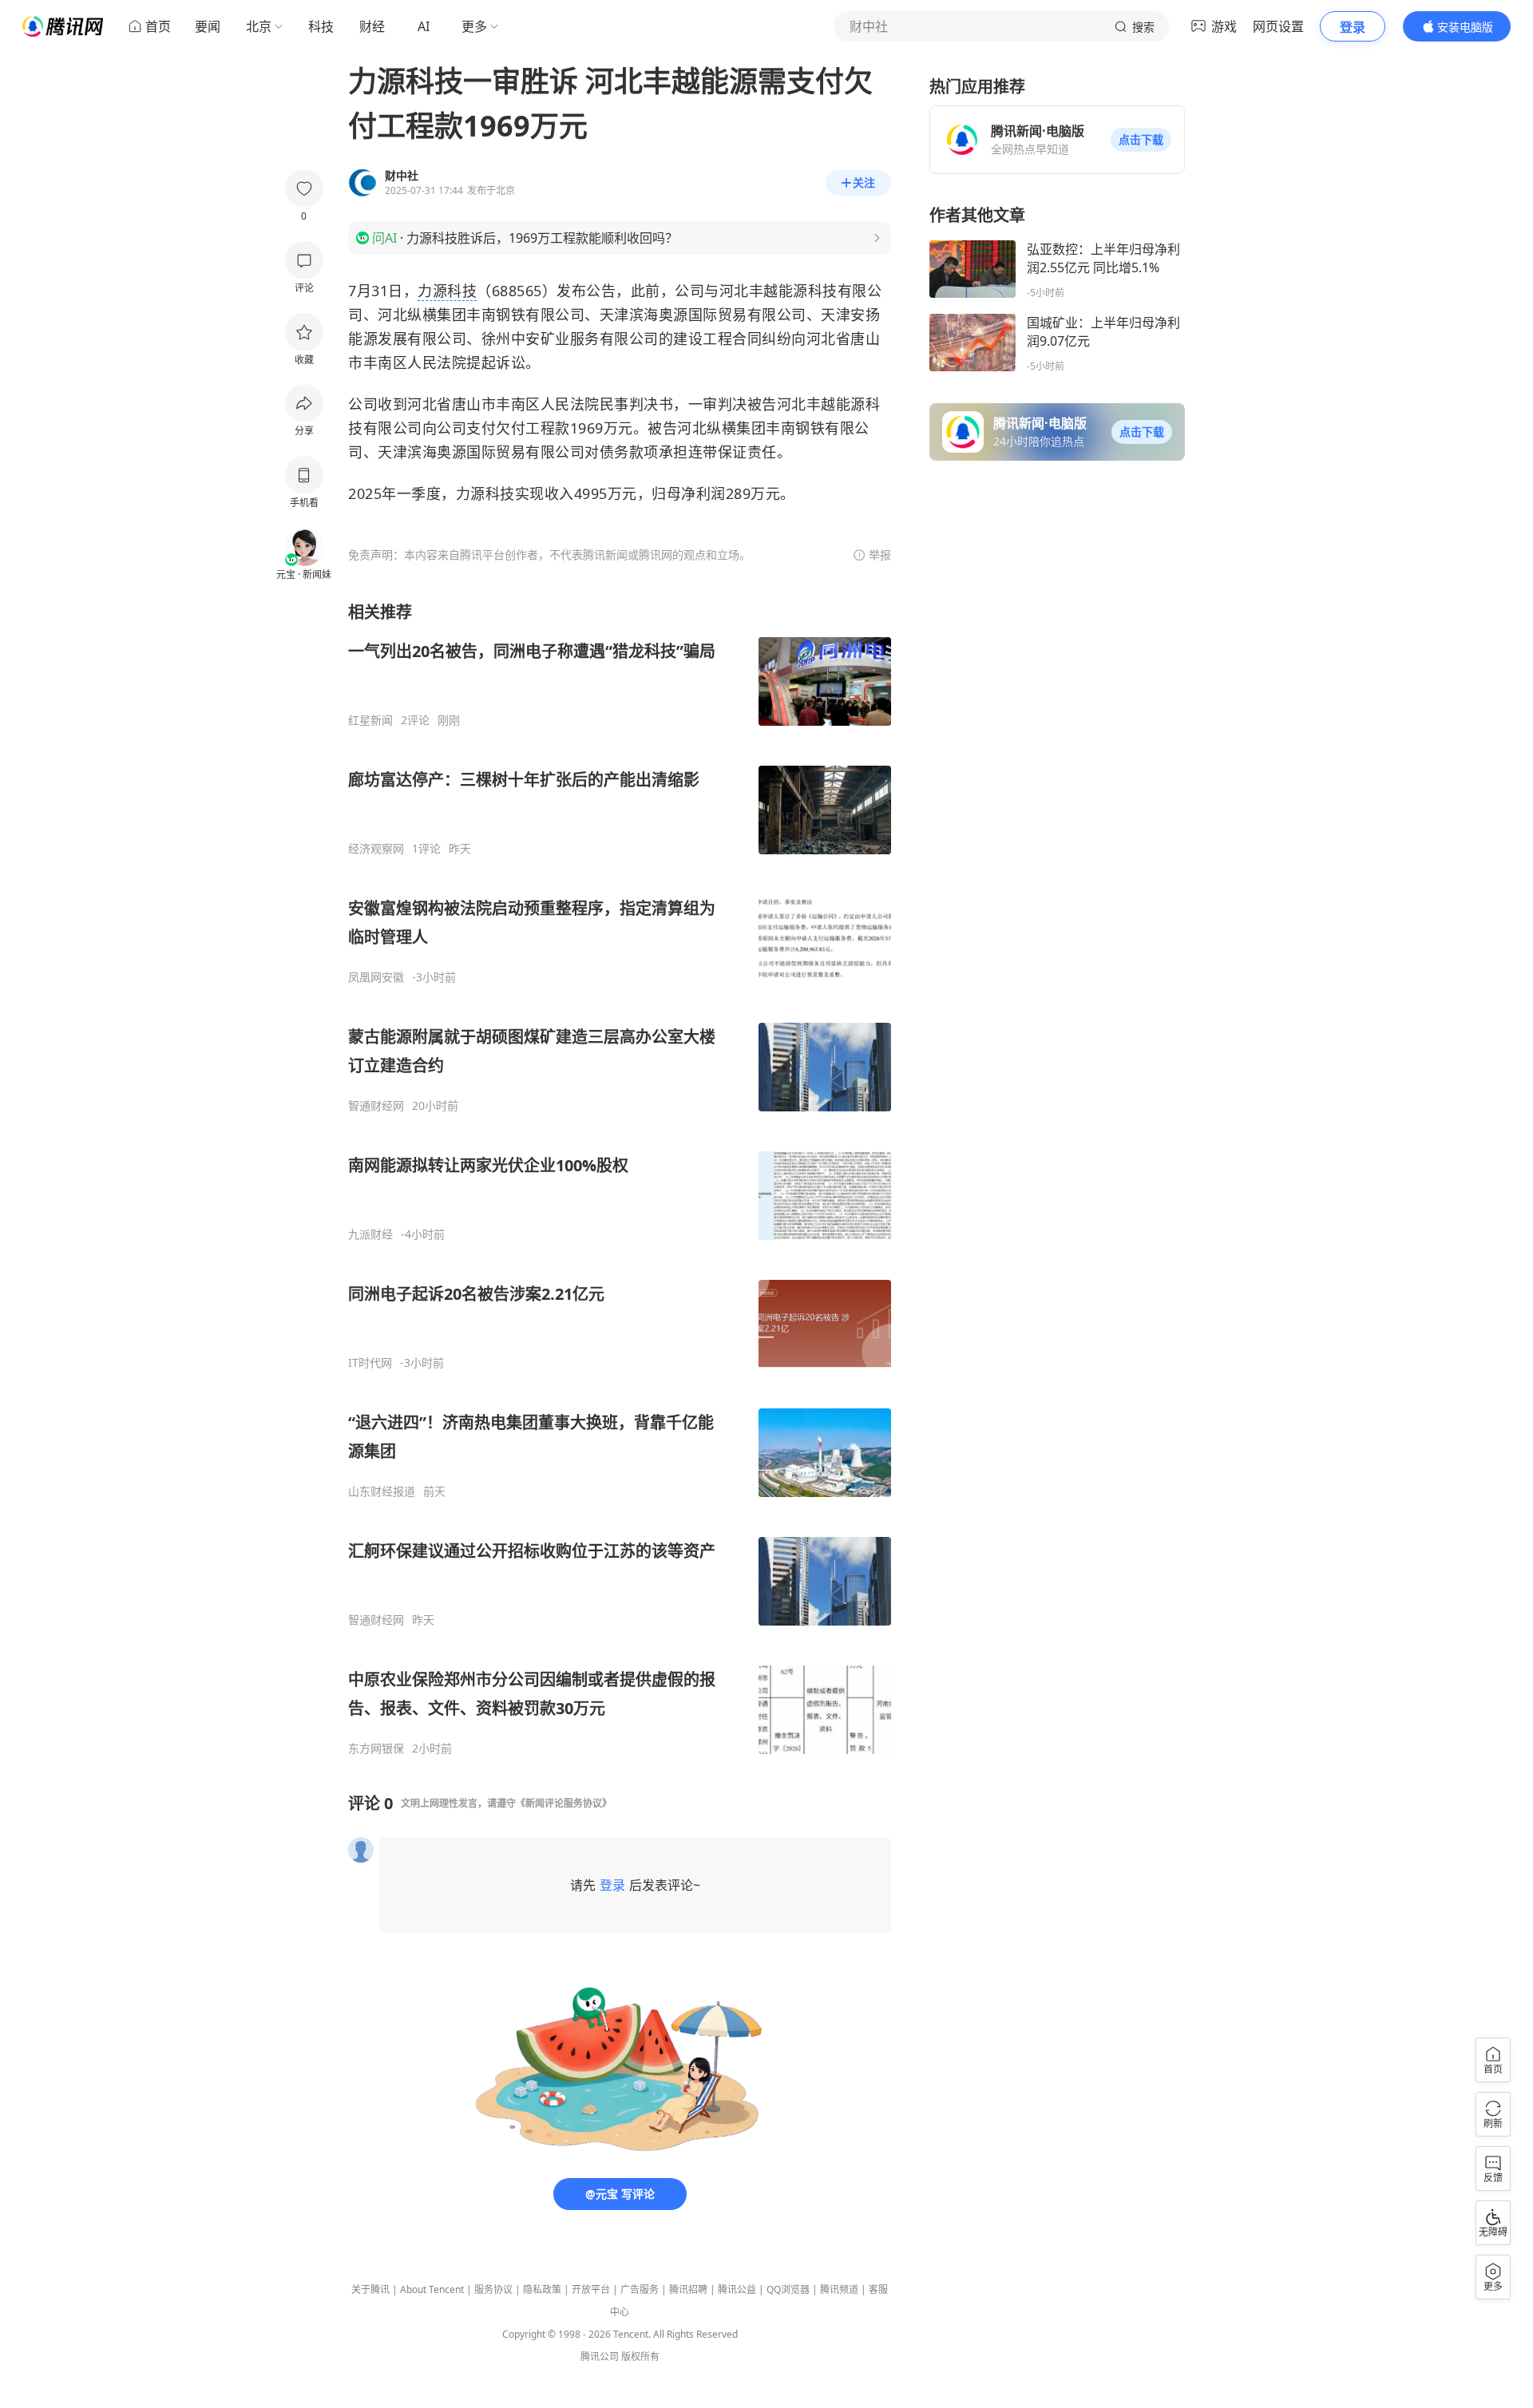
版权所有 (640, 2357)
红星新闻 (370, 720)
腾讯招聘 (688, 2289)
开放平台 (591, 2289)
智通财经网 (376, 1106)
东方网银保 (376, 1749)
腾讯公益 (737, 2289)
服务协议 (493, 2289)
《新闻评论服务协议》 (564, 1803)
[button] (1141, 140)
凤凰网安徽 (376, 977)
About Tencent (432, 2289)
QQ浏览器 (788, 2289)
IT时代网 (370, 1363)
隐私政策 (542, 2289)
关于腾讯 (370, 2289)
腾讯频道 (839, 2289)
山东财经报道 (382, 1491)
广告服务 (640, 2289)
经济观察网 (376, 849)
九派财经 (370, 1234)
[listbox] (620, 1178)
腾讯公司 (600, 2357)
